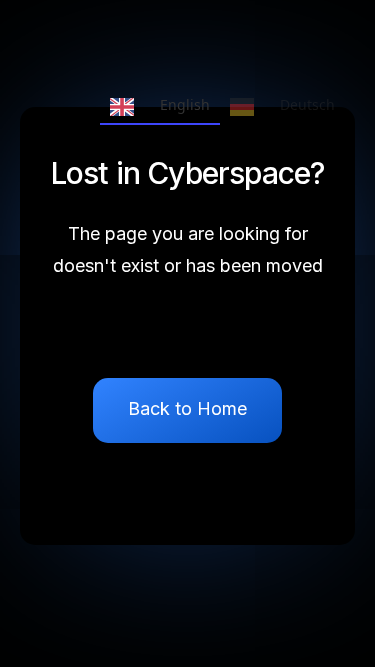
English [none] (185, 104)
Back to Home (187, 408)
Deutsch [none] (307, 104)
